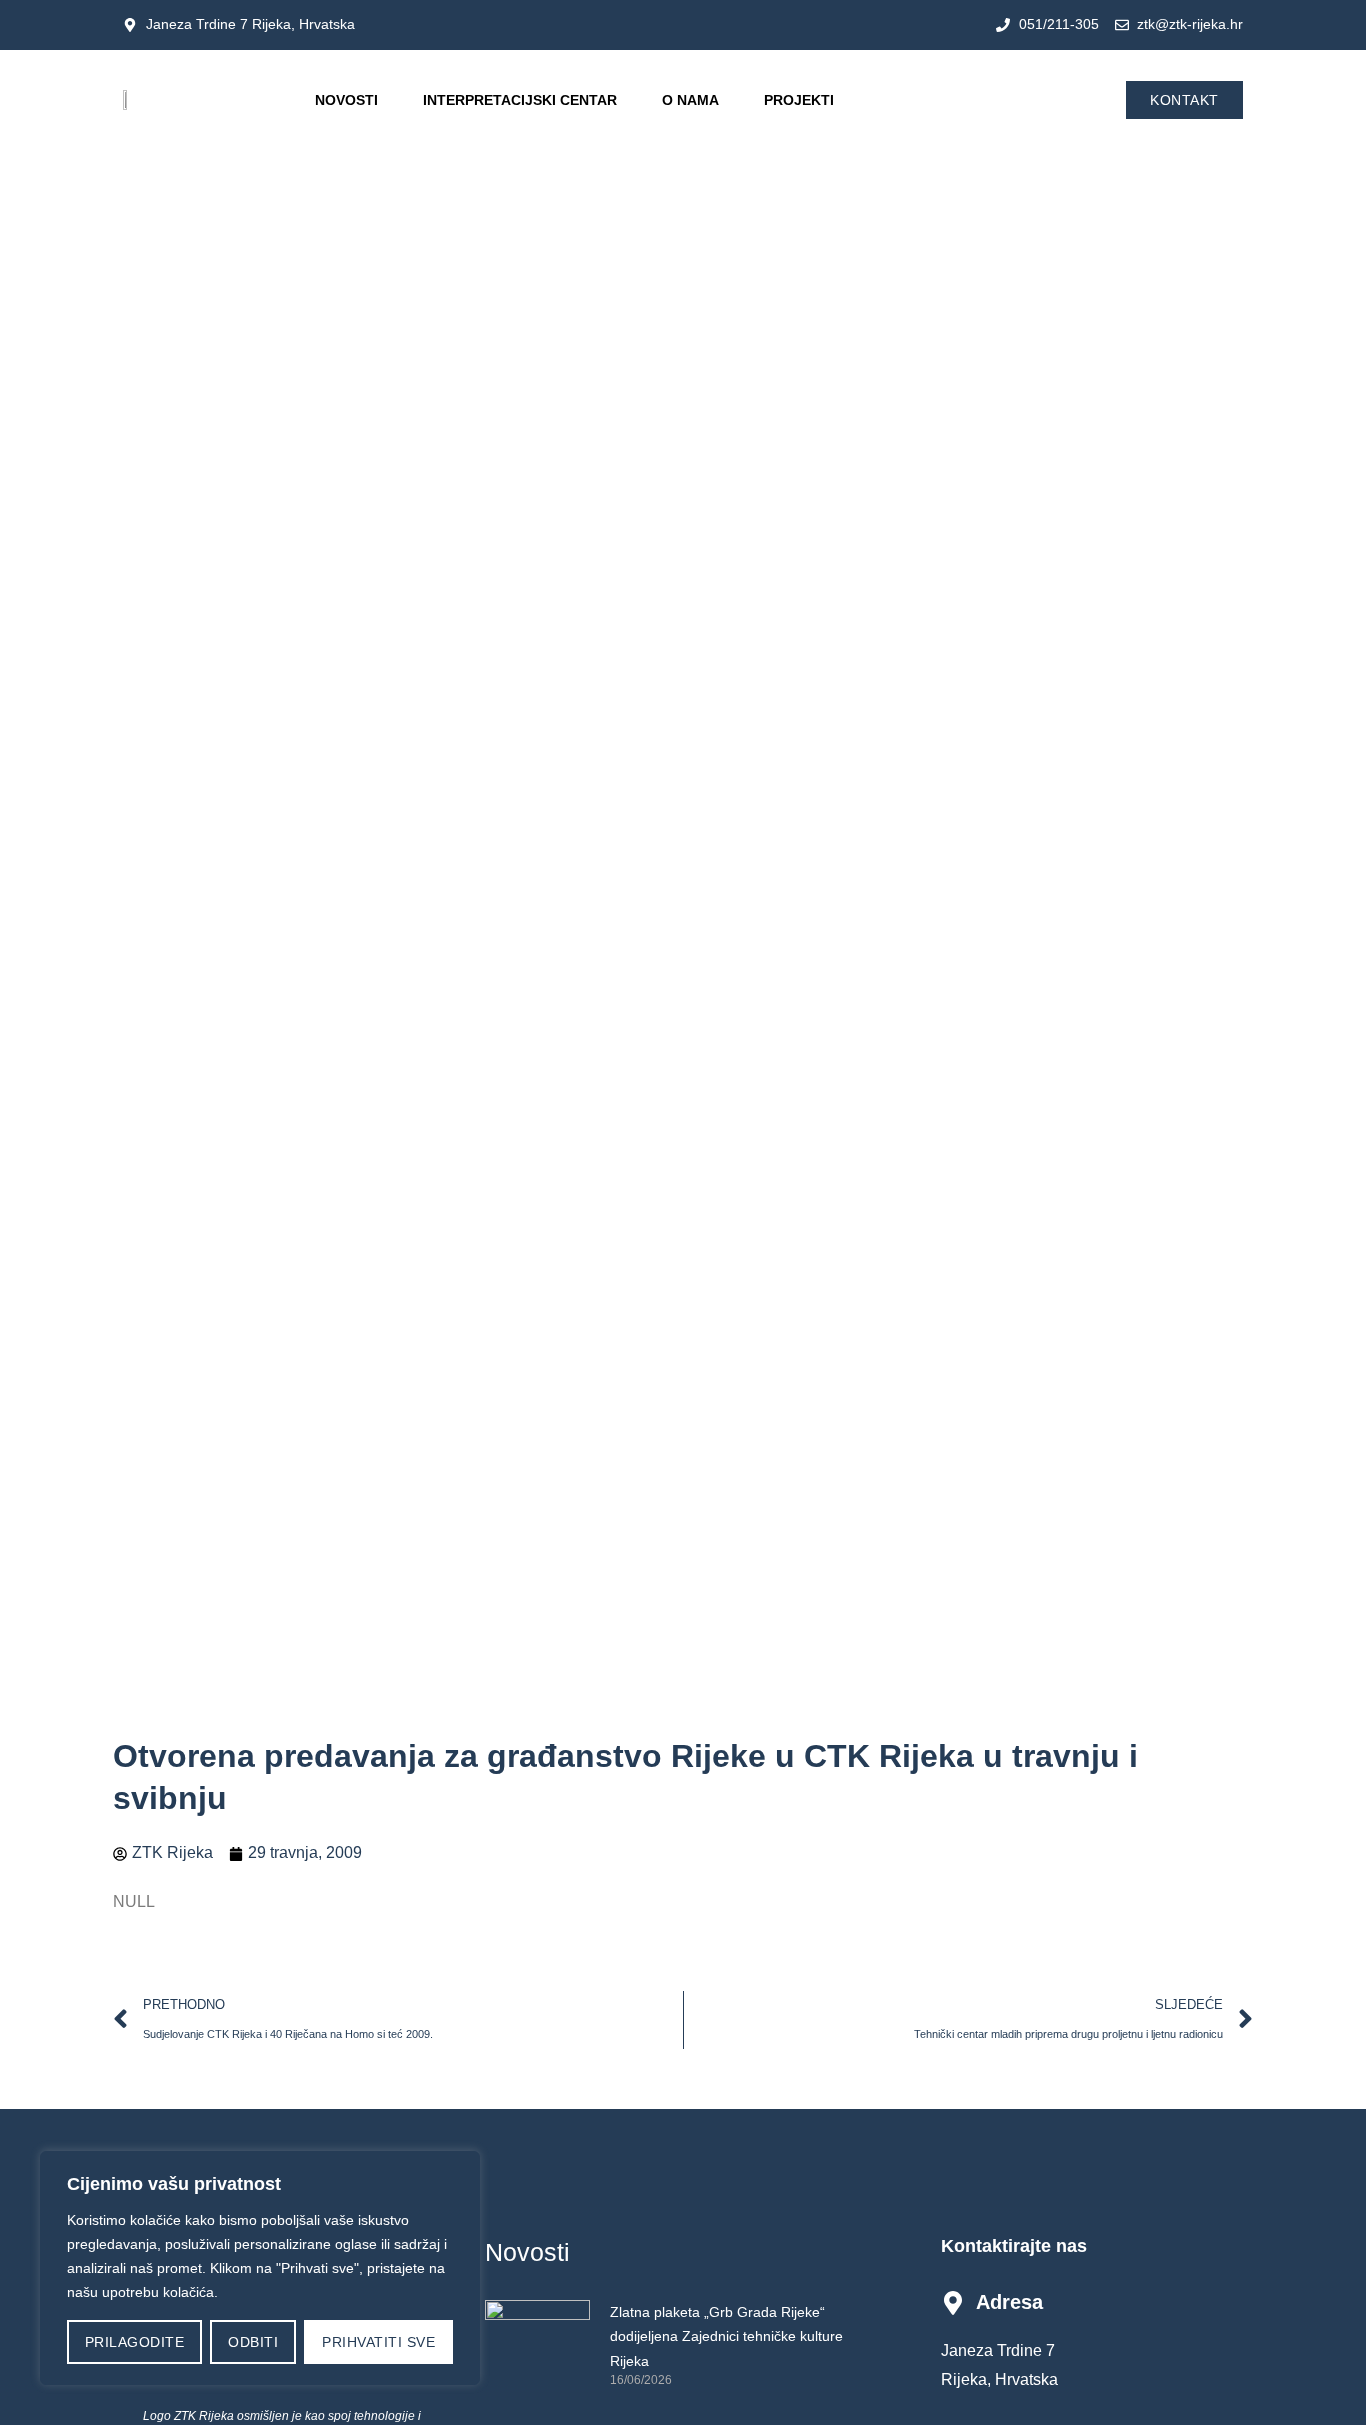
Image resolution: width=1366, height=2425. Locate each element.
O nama (690, 100)
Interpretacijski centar (520, 100)
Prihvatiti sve (378, 2342)
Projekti (799, 100)
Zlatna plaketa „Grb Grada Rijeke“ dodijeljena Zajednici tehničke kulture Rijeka (726, 2336)
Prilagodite (135, 2342)
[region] (260, 2268)
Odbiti (253, 2342)
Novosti (346, 100)
